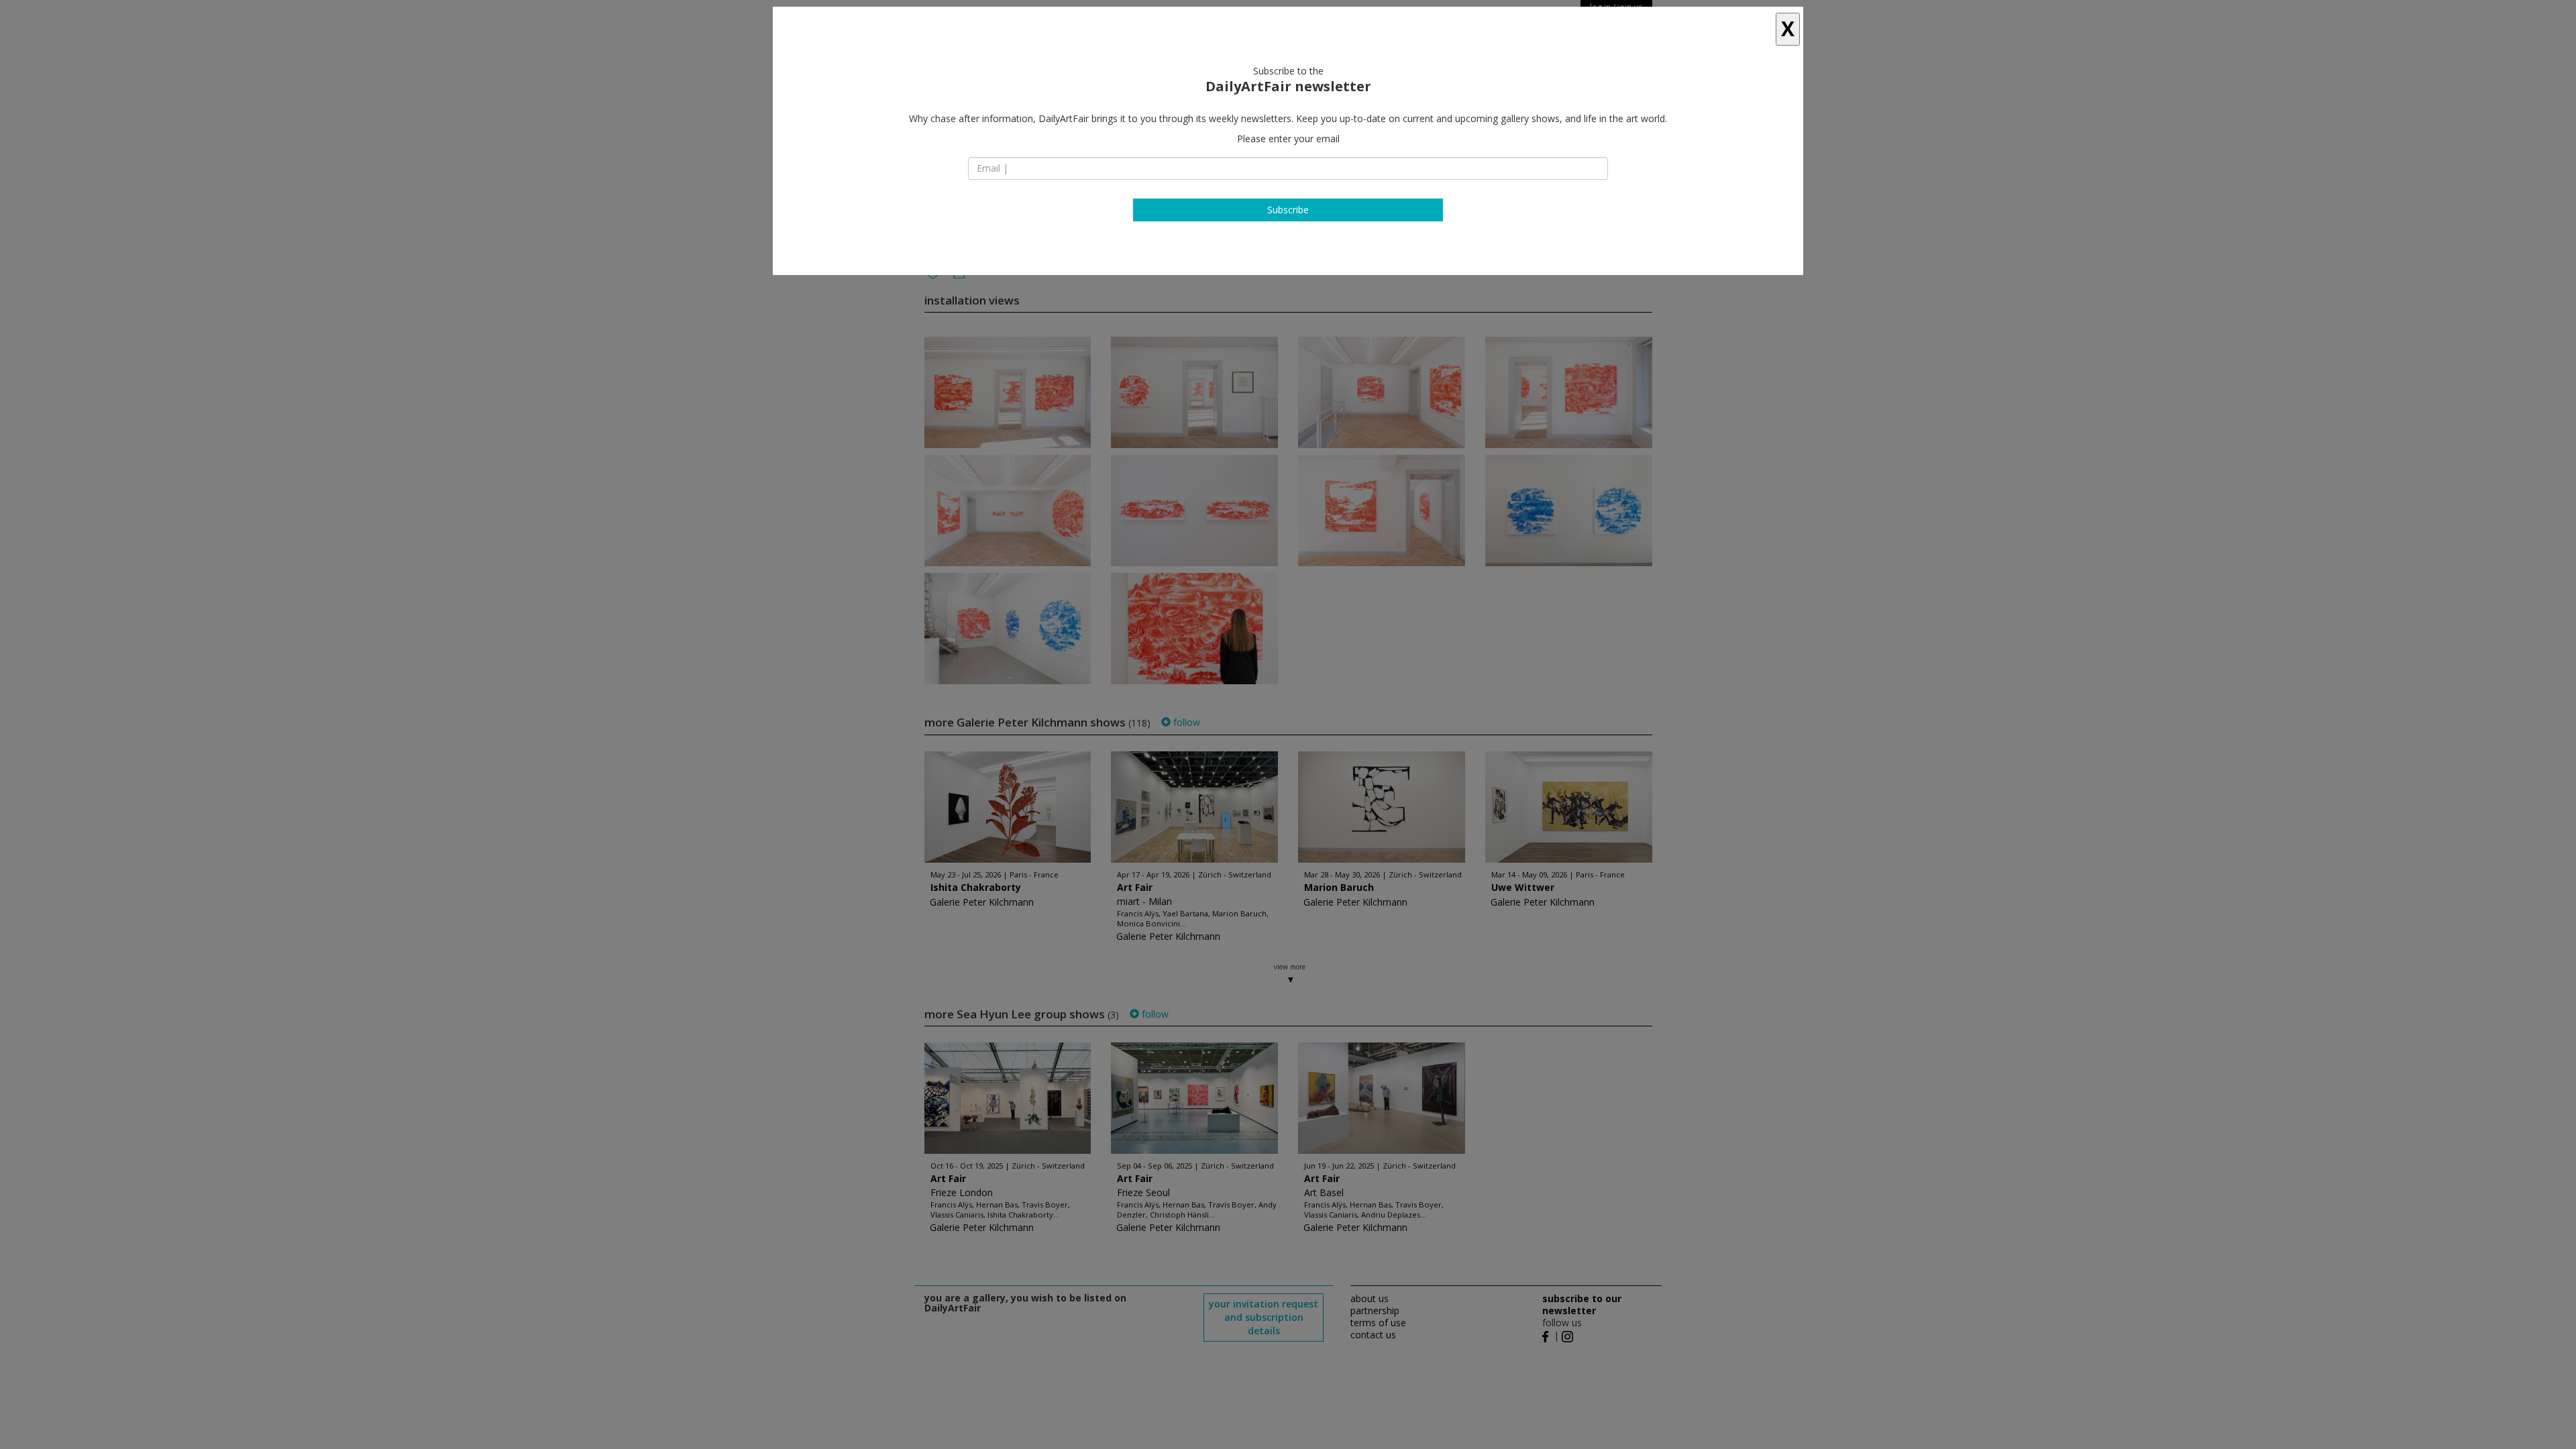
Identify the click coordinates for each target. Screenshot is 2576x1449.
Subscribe (1288, 210)
